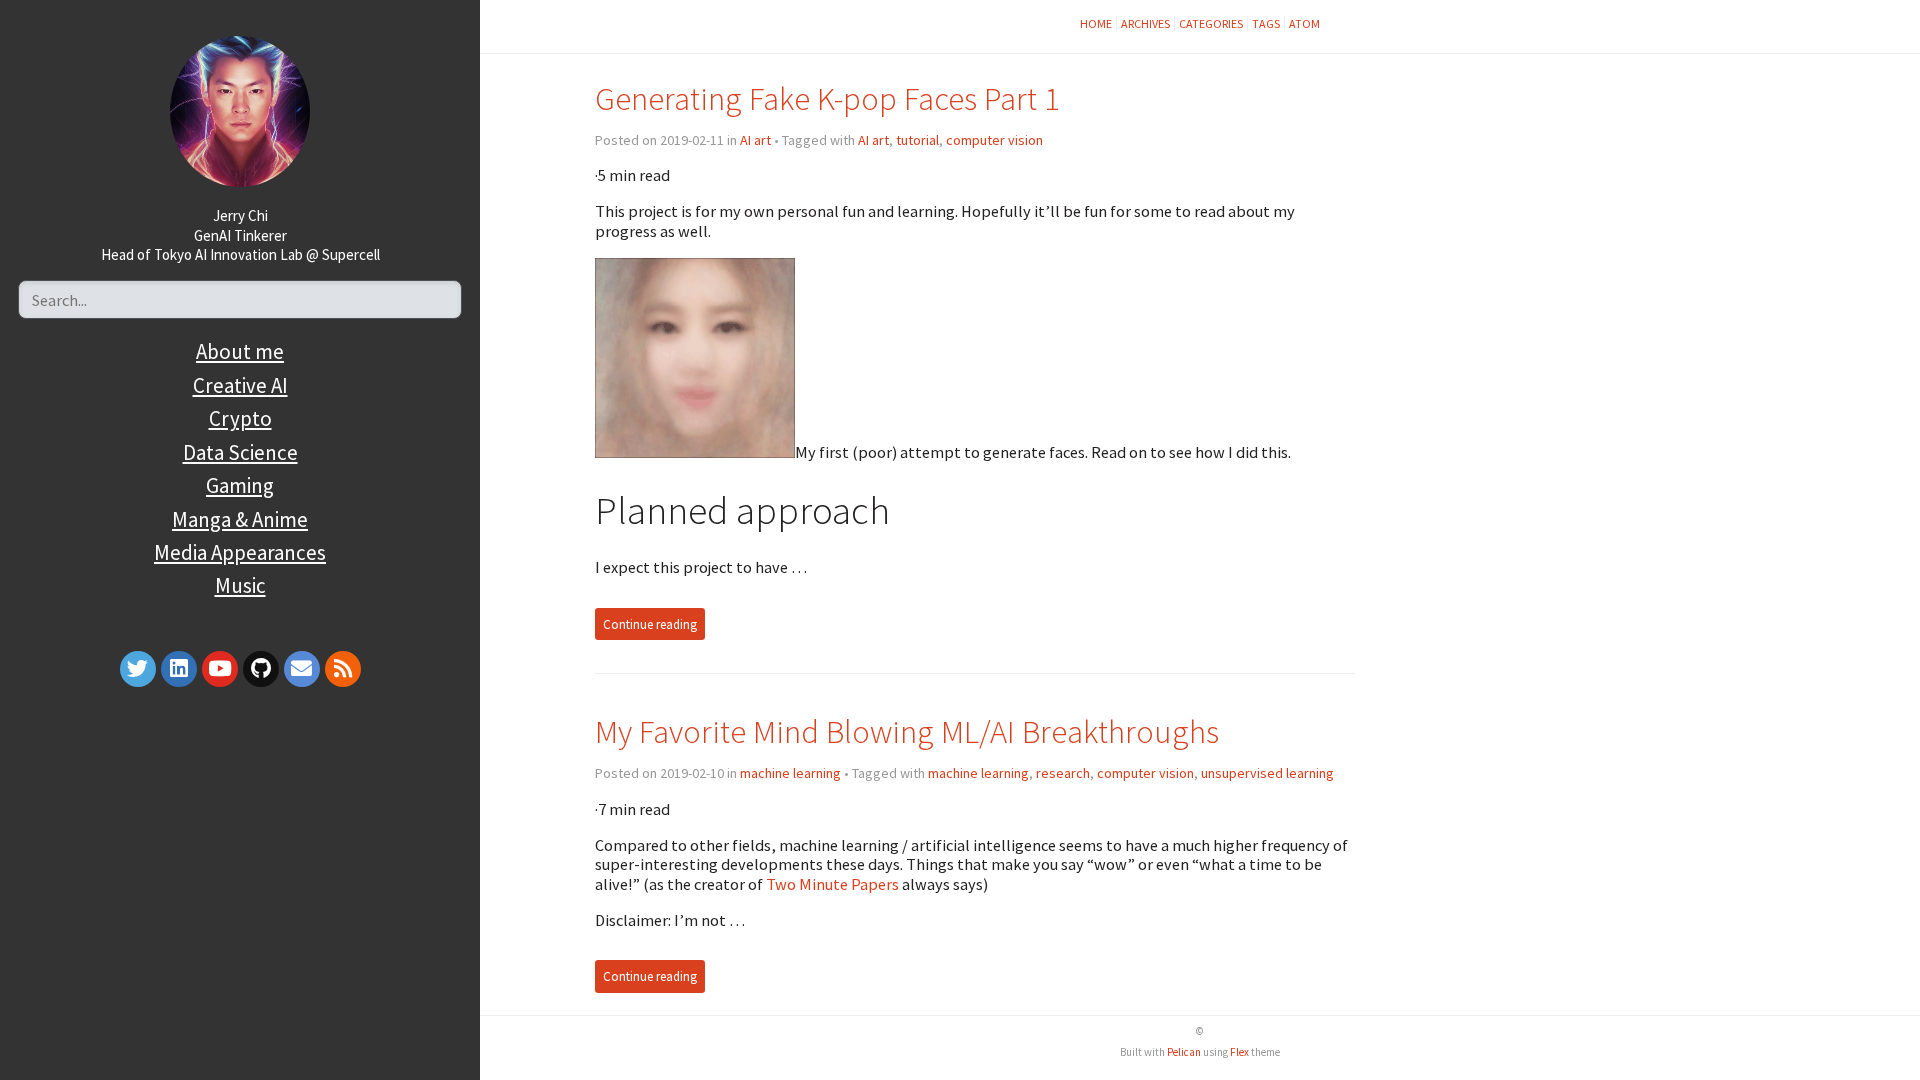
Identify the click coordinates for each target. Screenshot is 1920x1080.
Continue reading (650, 623)
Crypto (240, 418)
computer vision (994, 140)
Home (1096, 23)
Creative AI (240, 385)
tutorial (917, 140)
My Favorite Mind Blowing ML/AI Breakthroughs (907, 731)
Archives (1145, 23)
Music (240, 585)
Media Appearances (240, 552)
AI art (755, 140)
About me (240, 351)
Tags (1266, 23)
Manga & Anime (240, 519)
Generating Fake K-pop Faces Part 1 (827, 98)
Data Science (240, 452)
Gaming (240, 485)
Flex (1239, 1052)
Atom (1304, 23)
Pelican (1184, 1052)
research (1063, 773)
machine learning (790, 773)
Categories (1211, 23)
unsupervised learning (1267, 773)
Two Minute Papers (832, 884)
